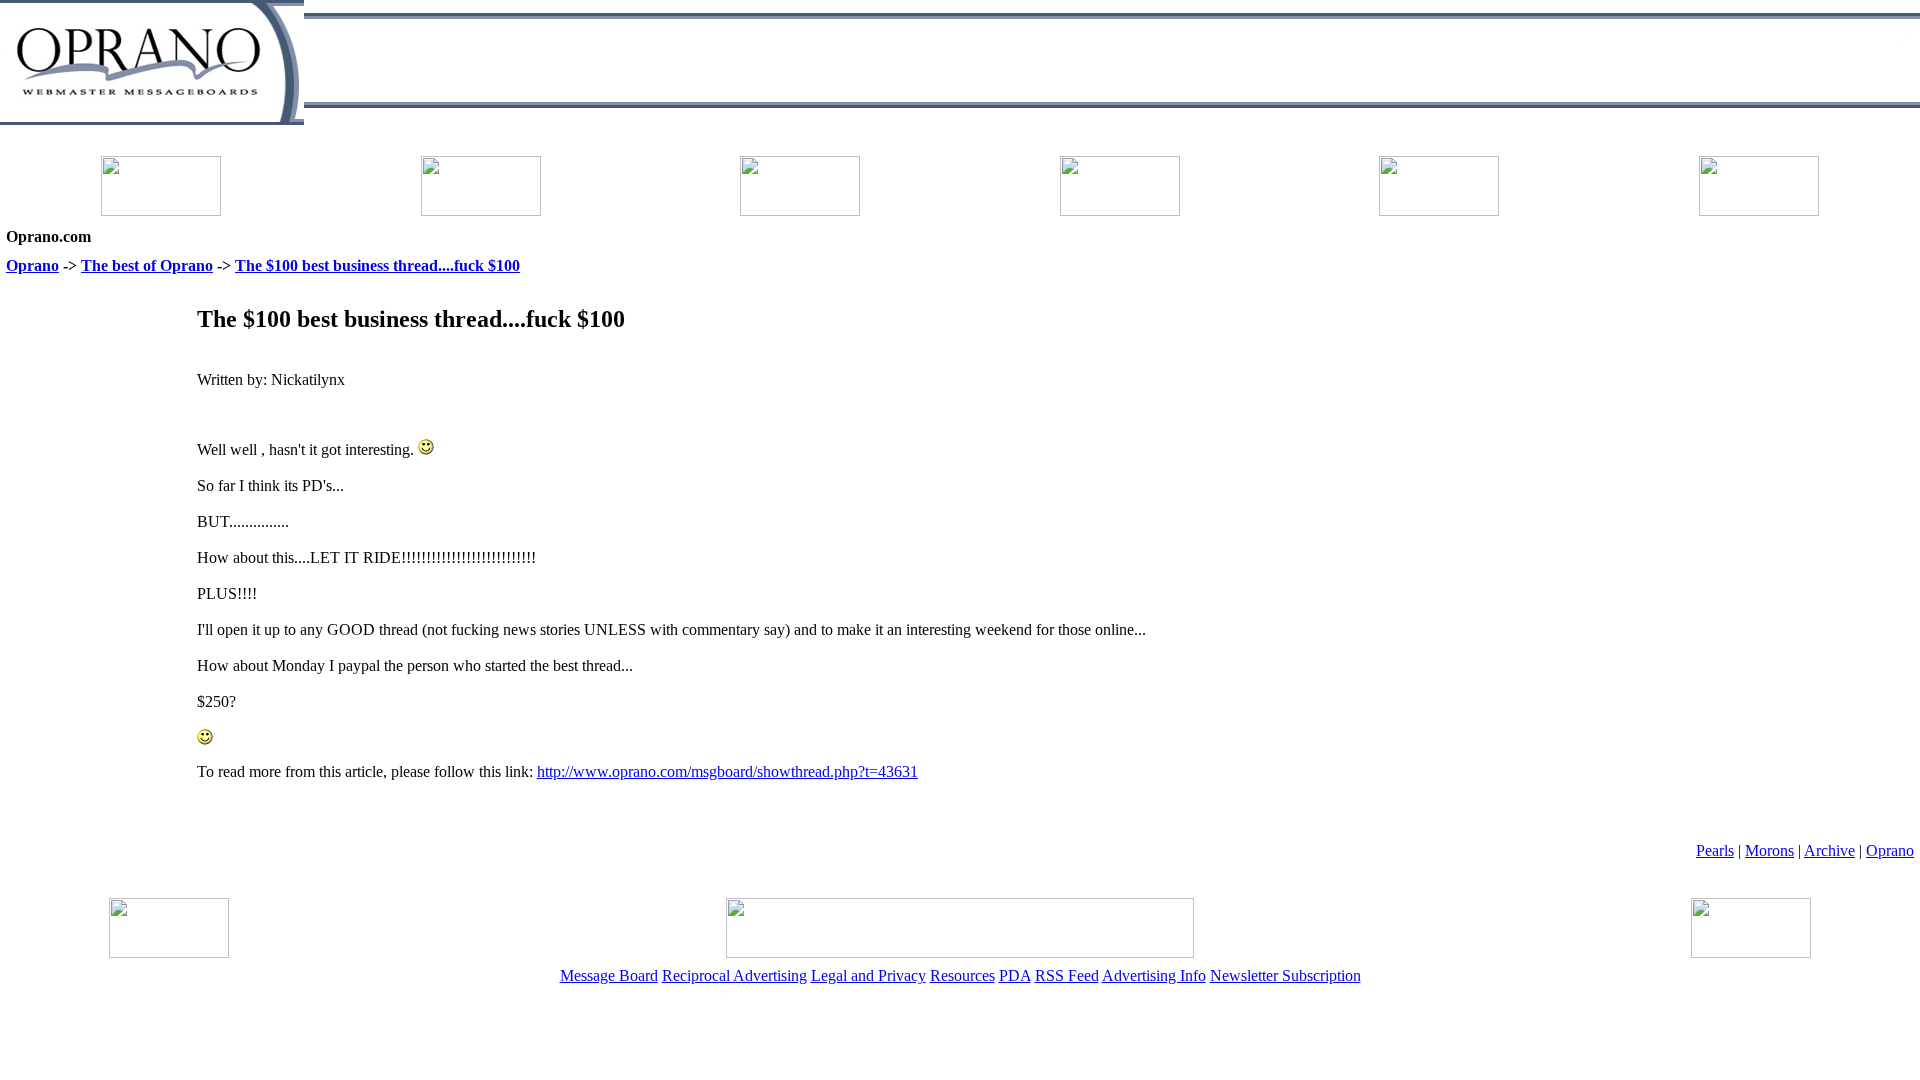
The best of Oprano (147, 265)
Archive (1829, 850)
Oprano (32, 265)
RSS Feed (1067, 975)
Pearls (1715, 850)
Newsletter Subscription (1285, 975)
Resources (962, 975)
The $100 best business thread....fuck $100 (377, 265)
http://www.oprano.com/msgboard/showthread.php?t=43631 (727, 771)
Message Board (609, 975)
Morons (1769, 850)
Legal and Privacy (868, 975)
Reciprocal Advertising (734, 975)
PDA (1015, 975)
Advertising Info (1154, 975)
